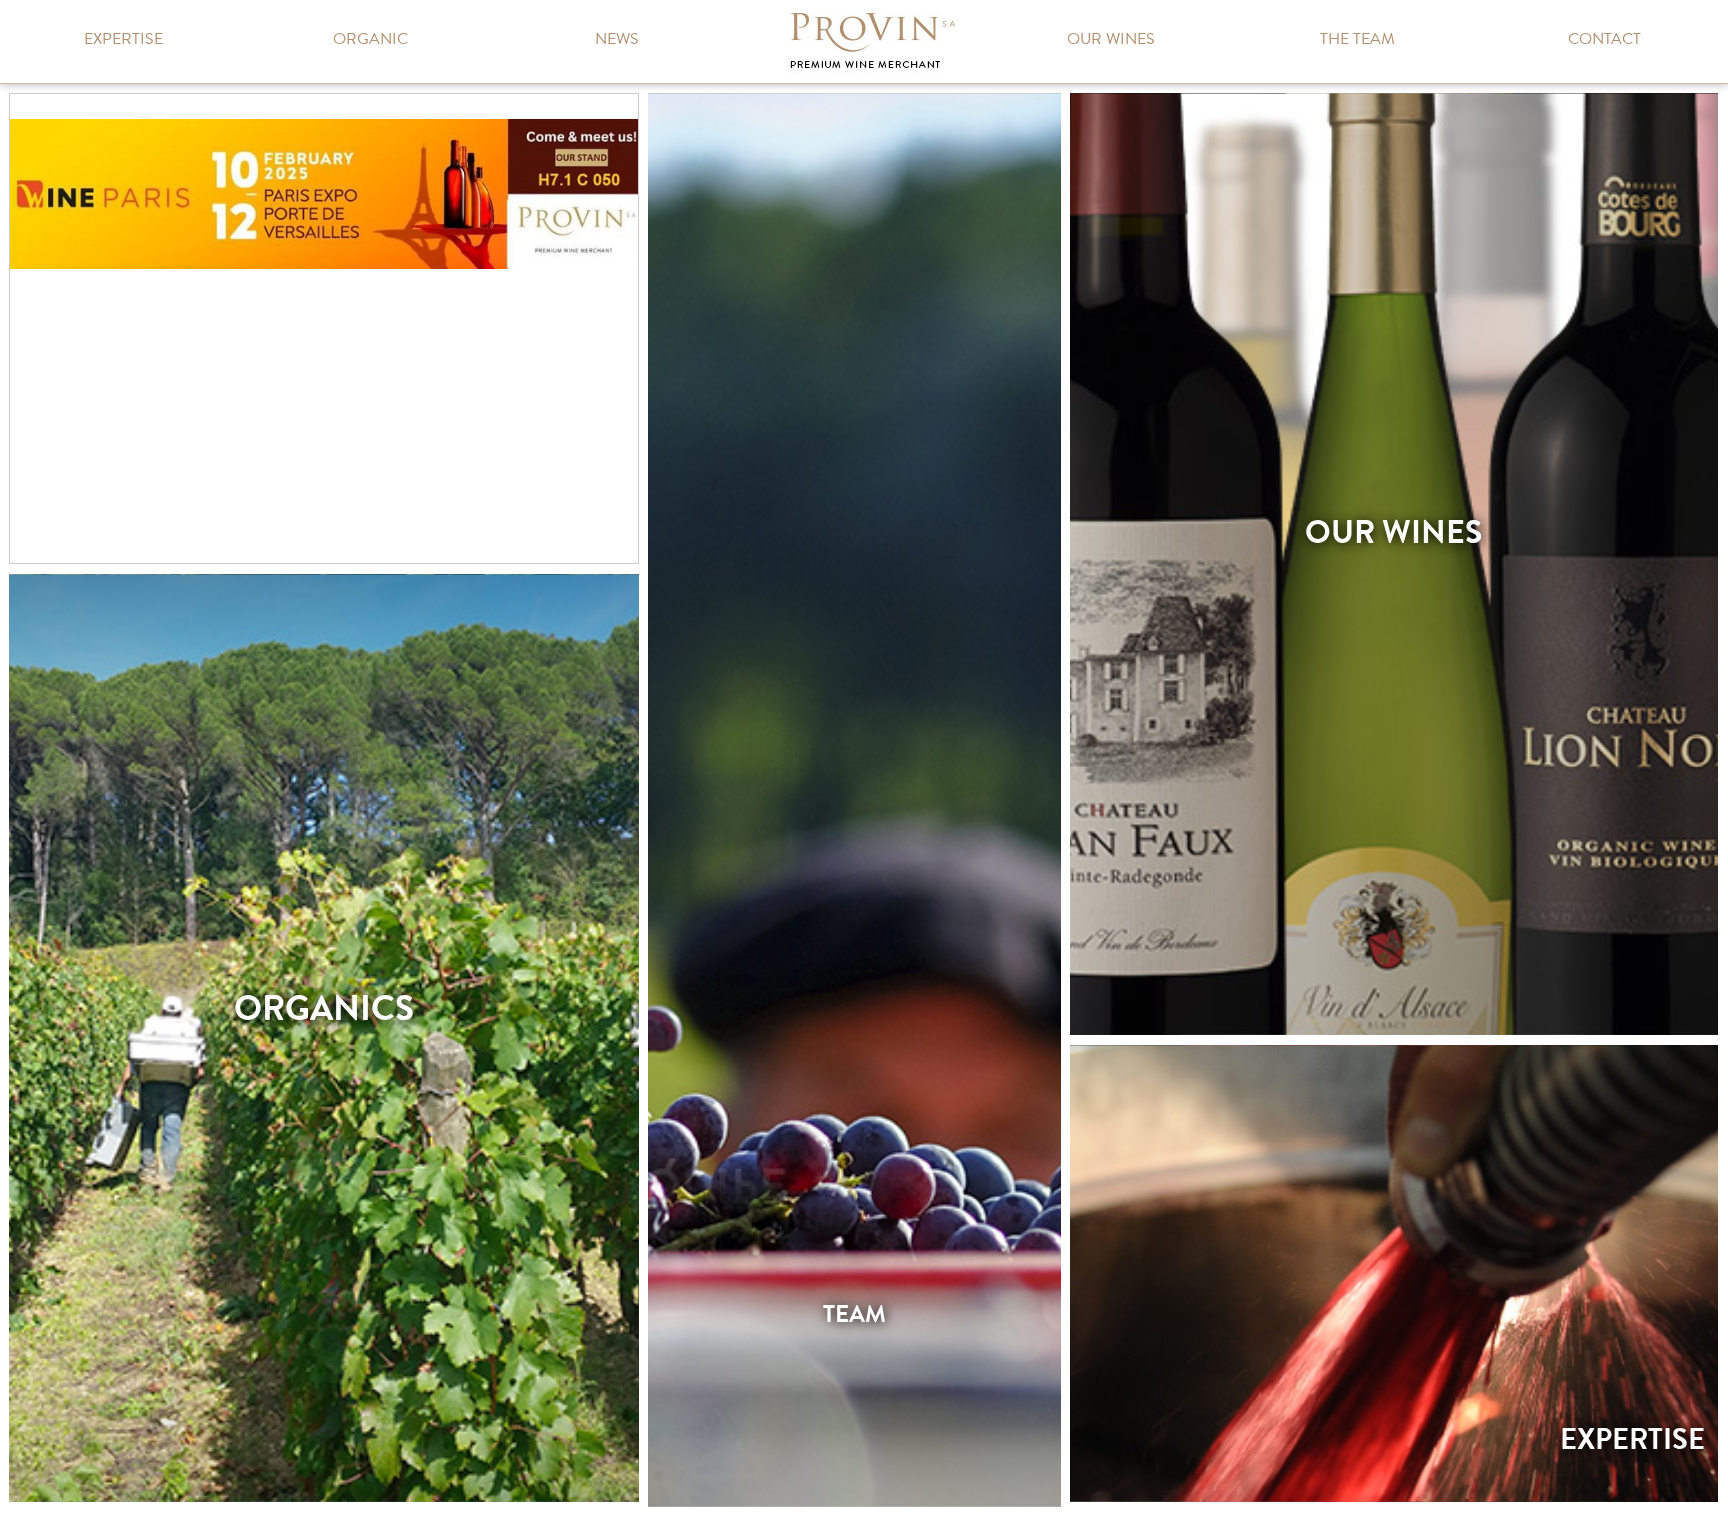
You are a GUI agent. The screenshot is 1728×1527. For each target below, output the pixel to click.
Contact (1604, 39)
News (617, 39)
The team (1357, 39)
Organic (370, 39)
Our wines (1111, 39)
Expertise (123, 39)
